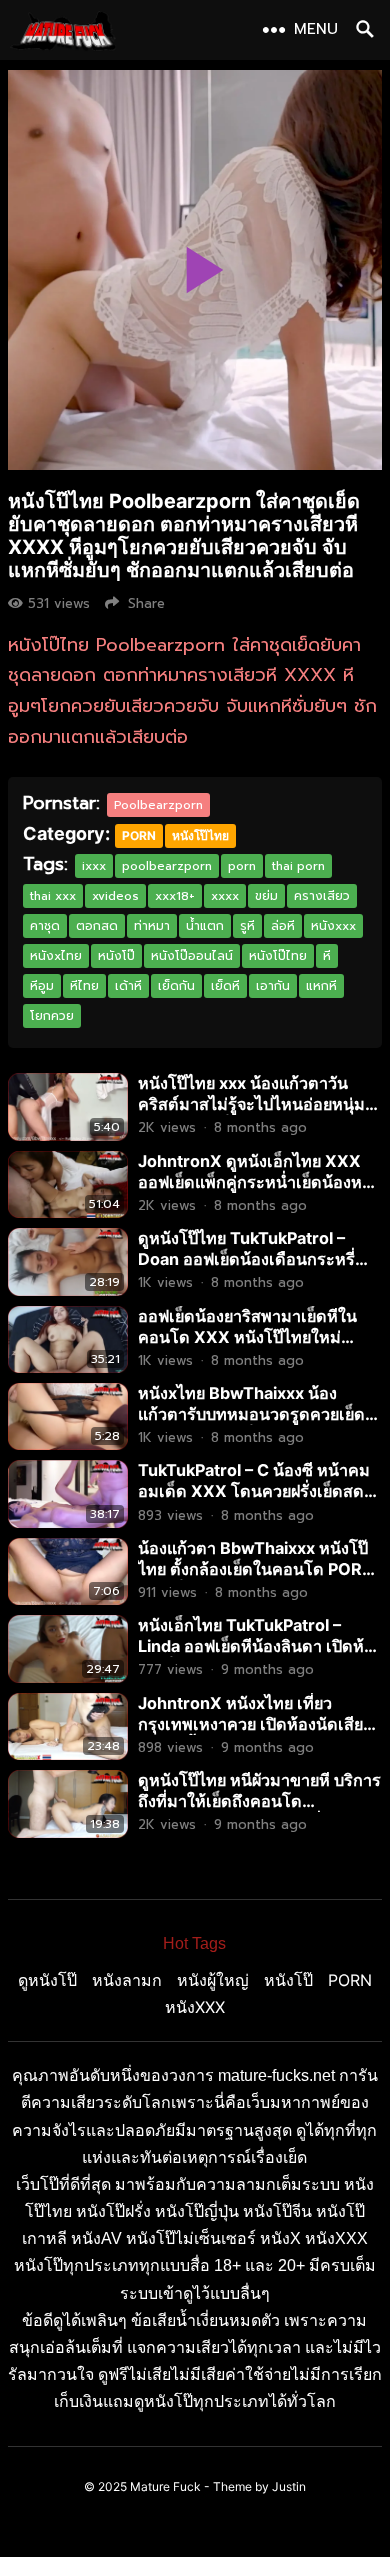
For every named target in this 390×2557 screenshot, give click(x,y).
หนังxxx (333, 926)
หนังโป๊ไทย (200, 835)
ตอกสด (97, 926)
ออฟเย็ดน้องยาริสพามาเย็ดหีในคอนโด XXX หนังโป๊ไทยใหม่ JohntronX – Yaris (247, 1337)
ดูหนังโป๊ (47, 1980)
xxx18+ (175, 896)
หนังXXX (195, 2007)
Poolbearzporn (158, 805)
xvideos (115, 896)
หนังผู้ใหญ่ (213, 1980)
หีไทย (84, 986)
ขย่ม (266, 896)
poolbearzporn (167, 866)
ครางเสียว (322, 896)
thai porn (298, 866)
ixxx (94, 866)
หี (327, 956)
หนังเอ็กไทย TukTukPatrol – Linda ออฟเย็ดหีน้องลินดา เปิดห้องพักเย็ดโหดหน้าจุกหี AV (260, 1646)
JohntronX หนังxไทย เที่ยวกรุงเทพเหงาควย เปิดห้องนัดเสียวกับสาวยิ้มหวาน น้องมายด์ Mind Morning (255, 1734)
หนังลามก (127, 1980)
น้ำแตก (205, 926)
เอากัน (273, 986)
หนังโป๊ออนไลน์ (192, 956)
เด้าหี (128, 986)
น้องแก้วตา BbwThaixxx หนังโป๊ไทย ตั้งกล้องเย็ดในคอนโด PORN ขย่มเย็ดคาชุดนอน (256, 1569)
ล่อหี (283, 926)
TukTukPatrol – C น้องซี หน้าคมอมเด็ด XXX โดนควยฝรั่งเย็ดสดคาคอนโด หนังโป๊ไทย (254, 1491)
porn (242, 866)
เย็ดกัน (176, 986)
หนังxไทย (56, 956)
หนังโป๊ (116, 956)
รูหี (247, 926)
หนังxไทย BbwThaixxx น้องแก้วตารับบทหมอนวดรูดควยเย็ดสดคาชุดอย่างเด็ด (251, 1414)
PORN (139, 835)
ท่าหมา (152, 926)
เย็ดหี (225, 986)
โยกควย (52, 1016)
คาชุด (45, 926)
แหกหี (321, 986)
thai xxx (53, 896)
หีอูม (42, 986)
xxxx (225, 896)
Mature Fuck (165, 2486)
